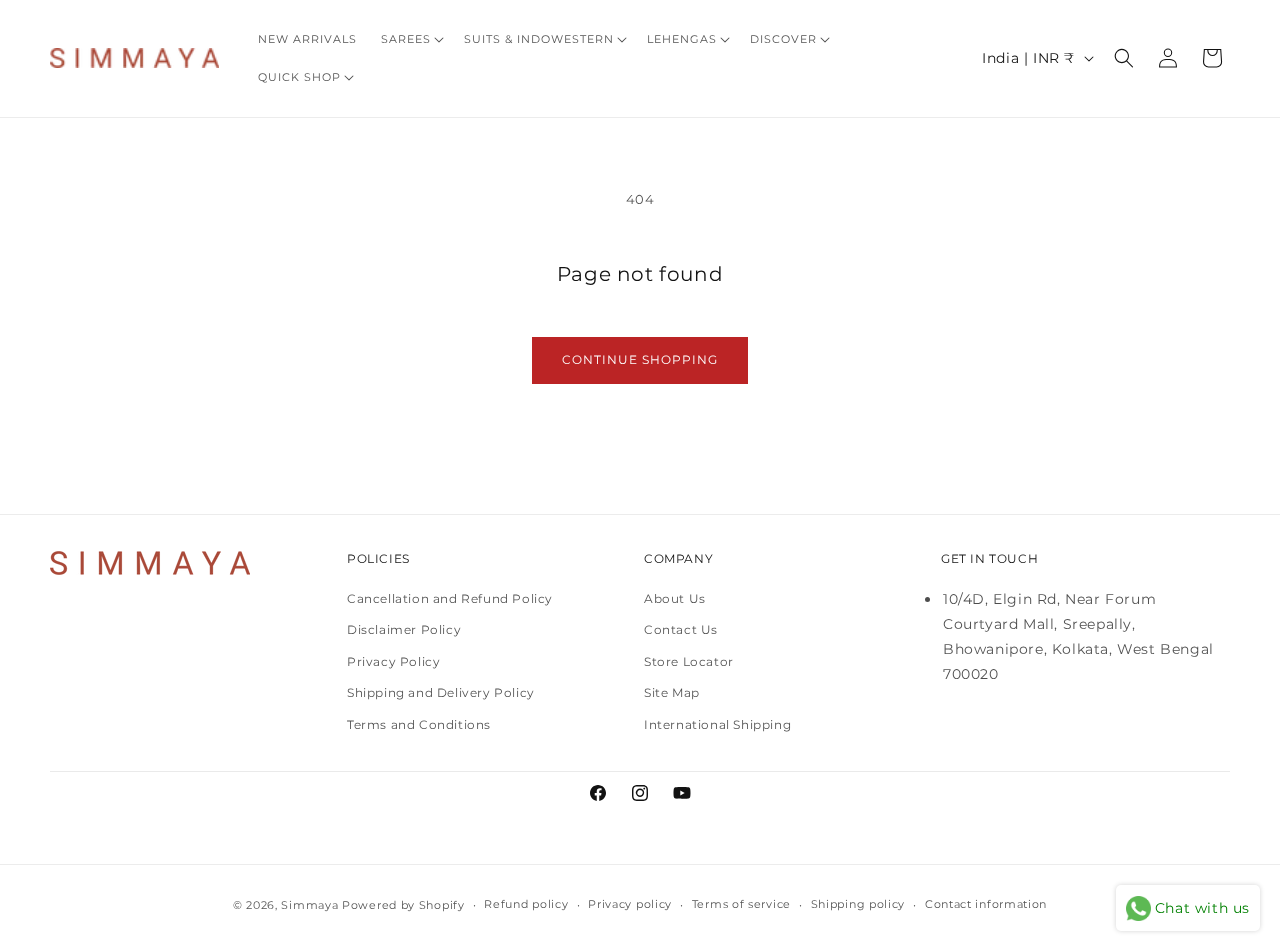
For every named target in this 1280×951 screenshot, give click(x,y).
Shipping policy (858, 904)
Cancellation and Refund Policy (450, 598)
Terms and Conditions (419, 724)
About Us (675, 598)
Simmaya (309, 905)
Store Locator (689, 661)
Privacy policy (630, 904)
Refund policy (526, 904)
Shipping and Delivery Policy (441, 692)
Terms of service (741, 904)
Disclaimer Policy (404, 629)
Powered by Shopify (403, 905)
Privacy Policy (393, 661)
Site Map (672, 692)
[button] (410, 39)
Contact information (986, 904)
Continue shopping (640, 359)
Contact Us (681, 629)
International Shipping (717, 724)
